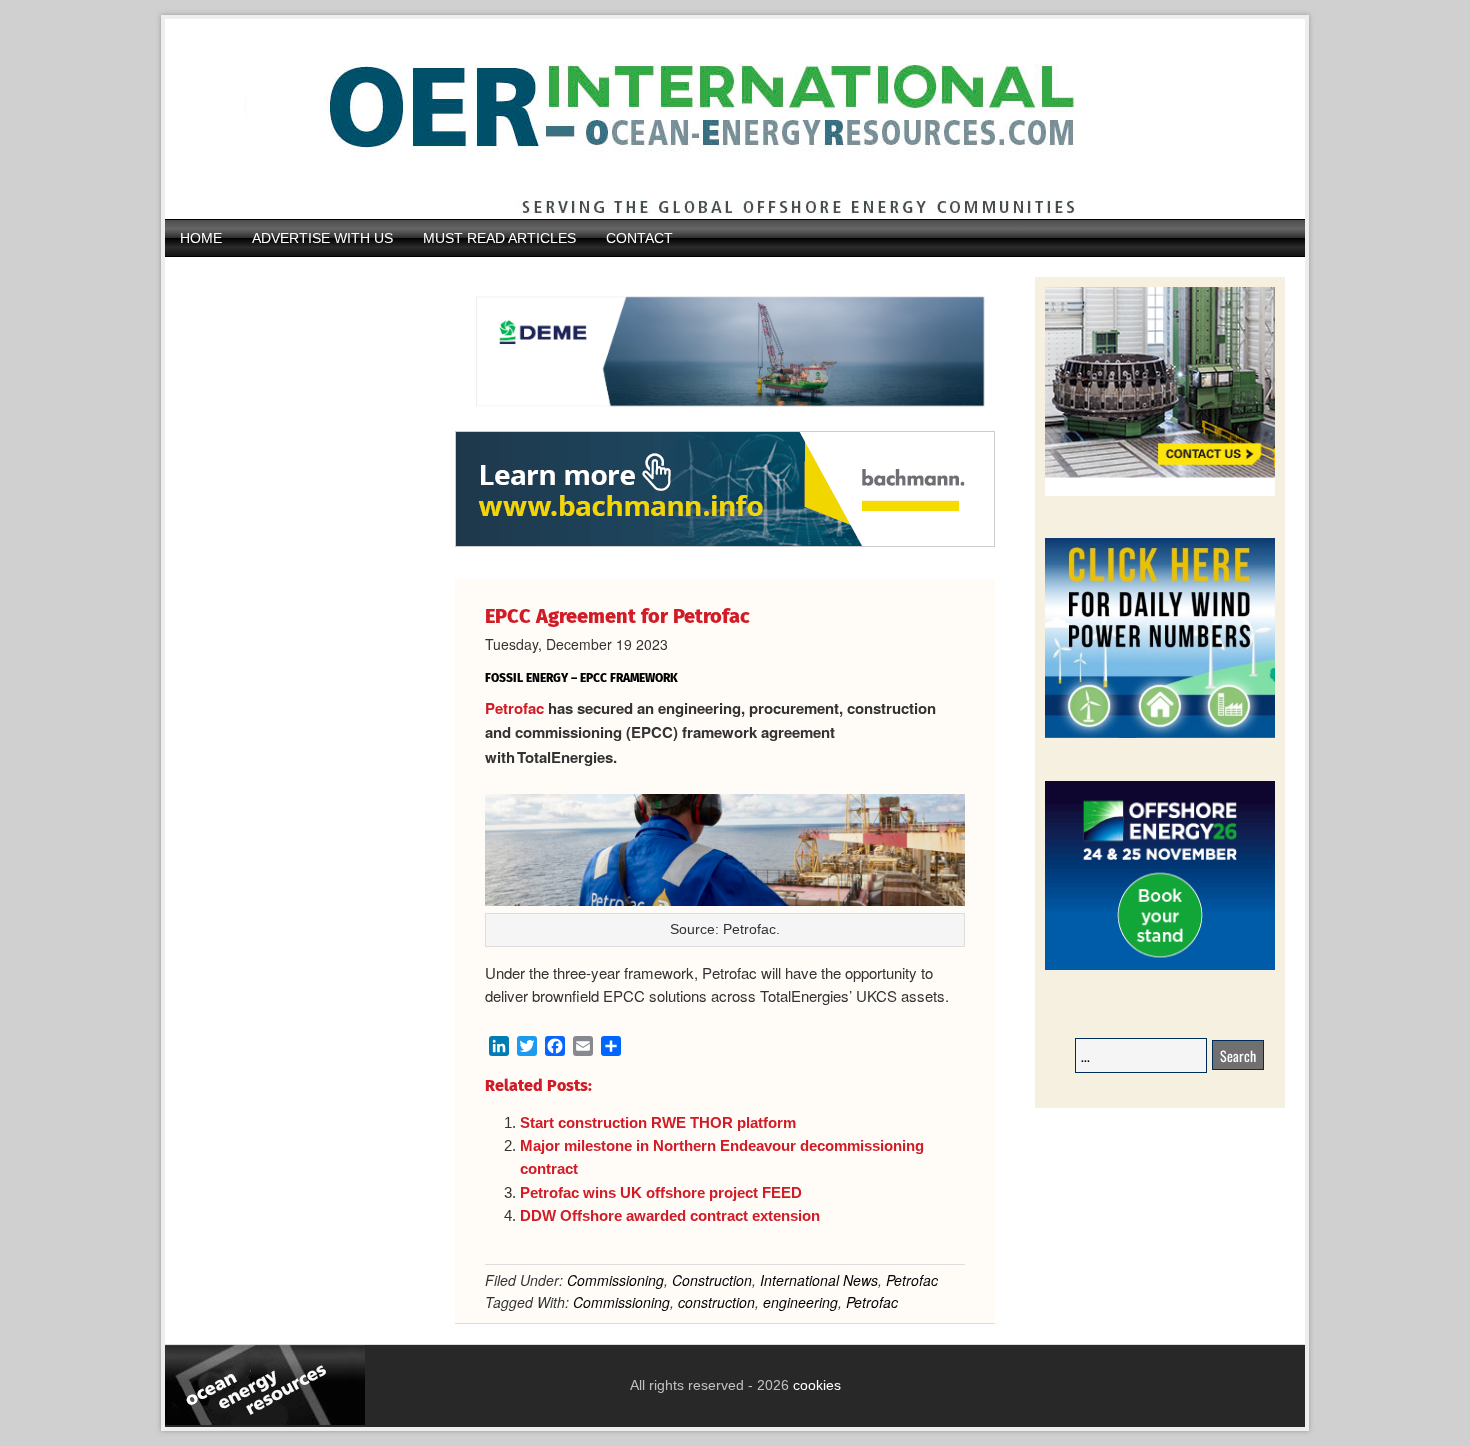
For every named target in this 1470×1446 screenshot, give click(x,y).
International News (819, 1280)
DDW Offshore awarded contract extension (670, 1215)
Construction (712, 1280)
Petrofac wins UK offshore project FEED (661, 1192)
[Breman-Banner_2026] (1160, 492)
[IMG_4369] (725, 421)
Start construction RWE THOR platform (658, 1122)
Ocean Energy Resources (720, 119)
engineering (800, 1302)
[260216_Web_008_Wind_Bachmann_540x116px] (725, 544)
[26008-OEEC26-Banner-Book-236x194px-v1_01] (1160, 966)
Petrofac (514, 708)
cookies (815, 1385)
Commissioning (615, 1280)
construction (716, 1302)
